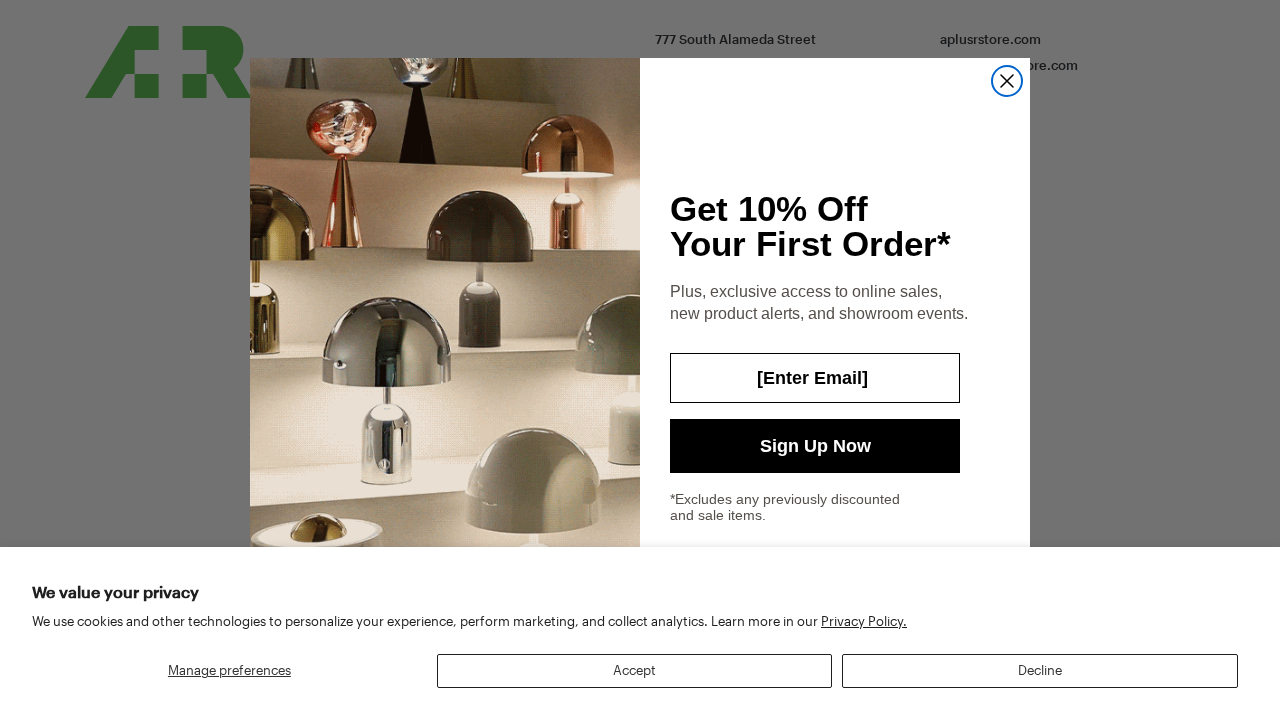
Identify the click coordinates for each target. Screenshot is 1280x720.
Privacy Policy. (864, 621)
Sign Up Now (815, 446)
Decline (1040, 670)
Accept (634, 670)
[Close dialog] (1007, 81)
